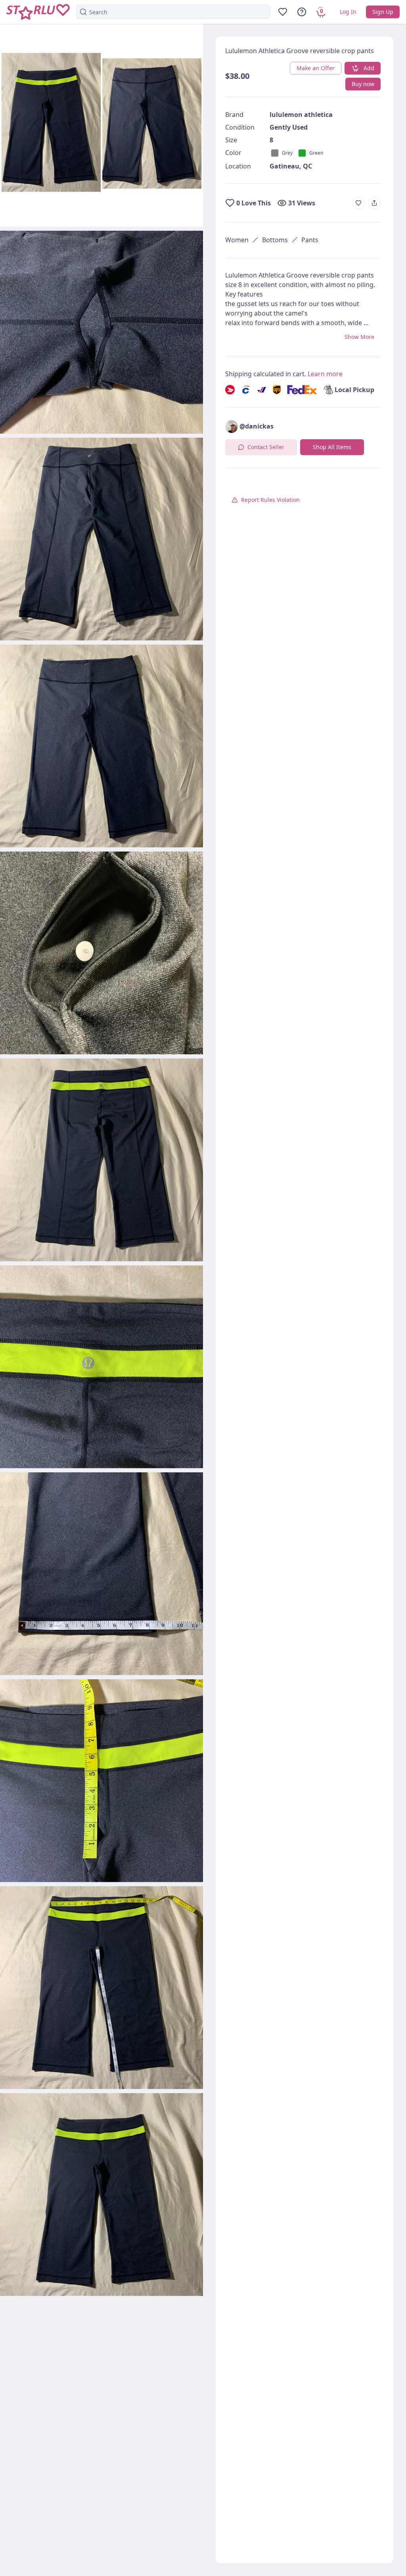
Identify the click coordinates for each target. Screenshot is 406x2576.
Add (369, 68)
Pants (310, 240)
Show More (359, 337)
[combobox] (173, 12)
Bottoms (275, 240)
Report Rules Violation (270, 500)
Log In (348, 12)
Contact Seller (266, 447)
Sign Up (383, 12)
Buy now (363, 84)
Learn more (325, 374)
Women (237, 240)
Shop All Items (332, 447)
